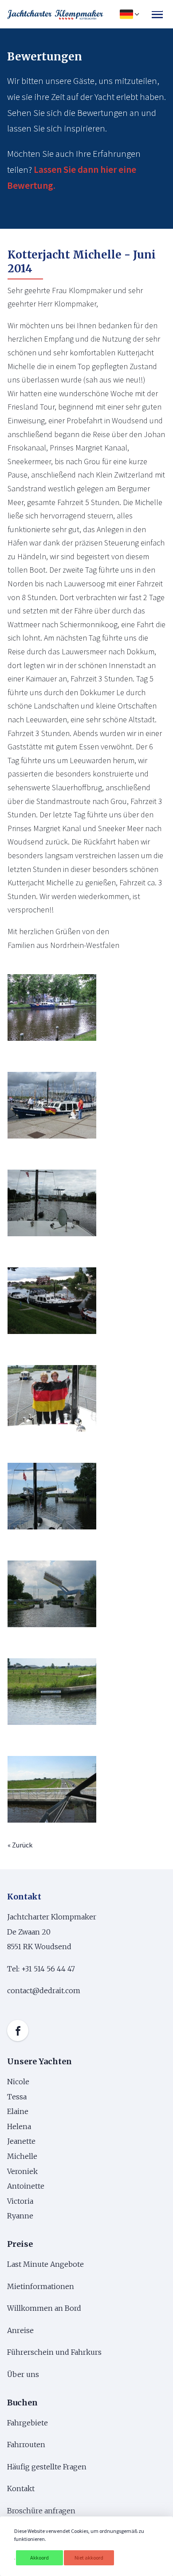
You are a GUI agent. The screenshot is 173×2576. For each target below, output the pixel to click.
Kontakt (21, 2488)
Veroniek (22, 2171)
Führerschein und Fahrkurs (54, 2352)
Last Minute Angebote (45, 2264)
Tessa (17, 2097)
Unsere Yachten (39, 2061)
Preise (20, 2244)
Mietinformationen (41, 2286)
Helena (19, 2126)
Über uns (24, 2374)
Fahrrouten (26, 2445)
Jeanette (21, 2141)
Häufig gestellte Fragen (47, 2467)
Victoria (20, 2201)
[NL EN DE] (128, 14)
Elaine (18, 2111)
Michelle (23, 2156)
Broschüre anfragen (41, 2511)
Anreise (20, 2330)
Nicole (18, 2082)
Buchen (22, 2403)
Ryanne (20, 2216)
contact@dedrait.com (44, 1991)
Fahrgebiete (28, 2423)
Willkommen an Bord (44, 2308)
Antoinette (26, 2186)
